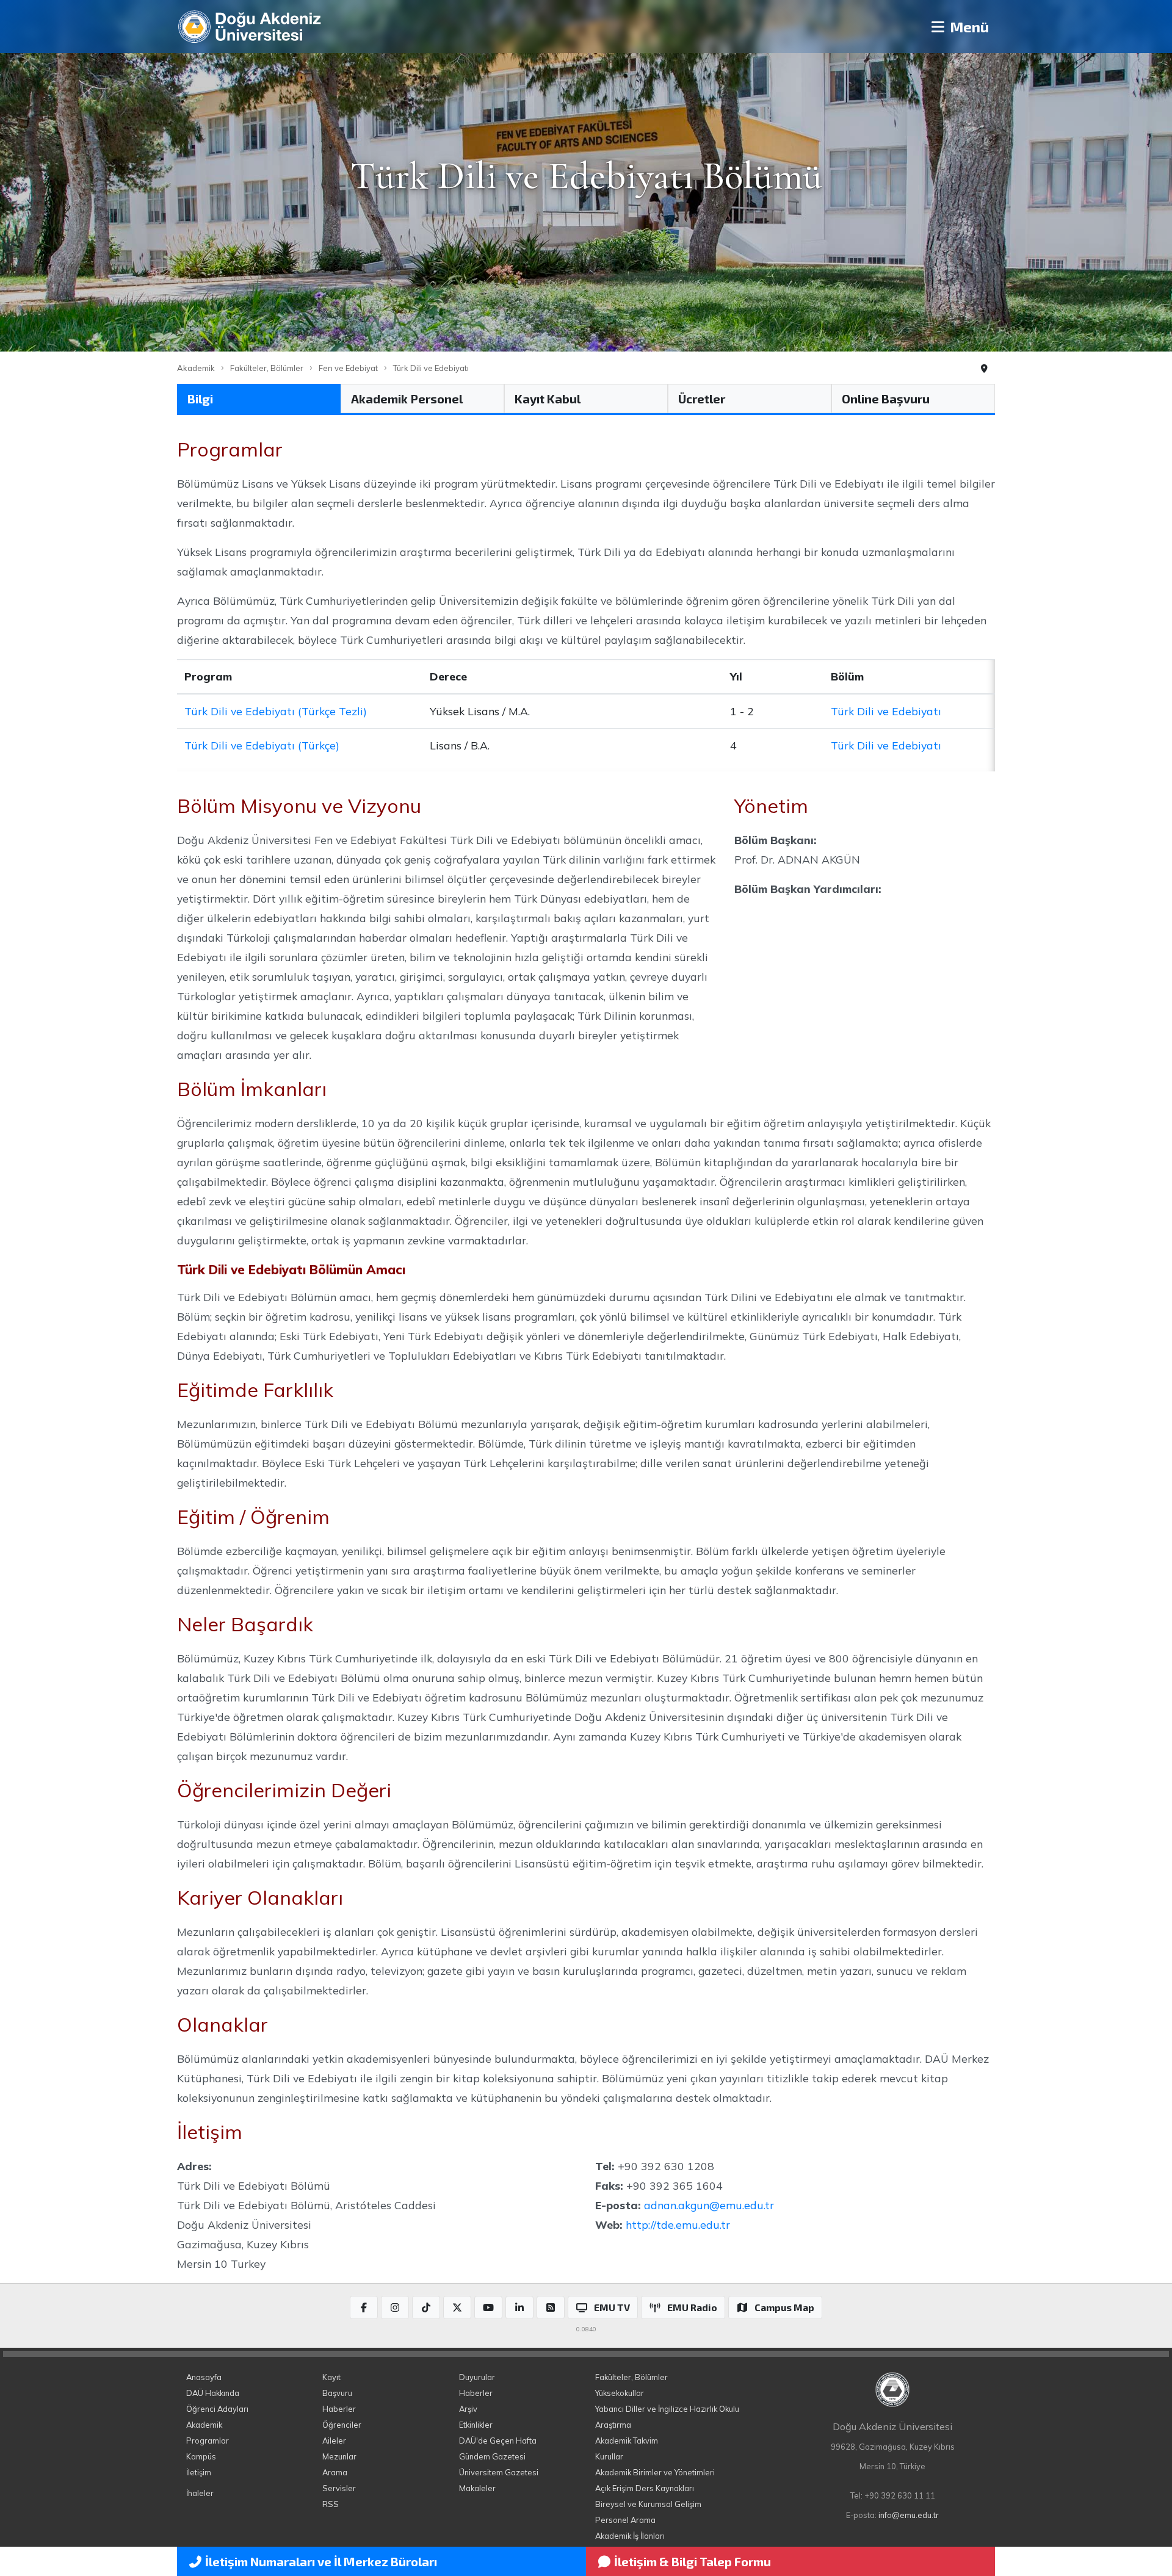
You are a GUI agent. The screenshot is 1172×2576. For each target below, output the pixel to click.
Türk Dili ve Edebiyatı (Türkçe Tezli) (276, 711)
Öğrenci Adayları (217, 2409)
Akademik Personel (407, 399)
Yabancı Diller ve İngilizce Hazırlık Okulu (667, 2409)
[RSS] (551, 2307)
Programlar (208, 2441)
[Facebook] (364, 2307)
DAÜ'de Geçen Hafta (498, 2441)
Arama (335, 2472)
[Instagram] (395, 2307)
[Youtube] (488, 2307)
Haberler (339, 2409)
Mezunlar (339, 2456)
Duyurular (477, 2377)
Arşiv (468, 2409)
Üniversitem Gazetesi (499, 2472)
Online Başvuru (886, 399)
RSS (331, 2504)
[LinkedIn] (519, 2307)
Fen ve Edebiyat (348, 368)
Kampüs (201, 2456)
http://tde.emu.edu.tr (678, 2224)
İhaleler (200, 2493)
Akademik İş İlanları (630, 2536)
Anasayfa (204, 2377)
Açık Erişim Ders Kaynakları (645, 2488)
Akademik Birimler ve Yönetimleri (655, 2472)
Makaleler (477, 2488)
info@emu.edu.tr (909, 2515)
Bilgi (200, 399)
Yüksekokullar (620, 2393)
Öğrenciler (342, 2425)
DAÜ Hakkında (213, 2393)
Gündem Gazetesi (492, 2456)
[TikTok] (426, 2307)
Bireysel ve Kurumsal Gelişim (648, 2504)
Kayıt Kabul (548, 399)
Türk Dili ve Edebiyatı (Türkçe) (262, 745)
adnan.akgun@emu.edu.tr (709, 2205)
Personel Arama (625, 2520)
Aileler (334, 2441)
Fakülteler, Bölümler (267, 368)
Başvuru (337, 2393)
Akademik (196, 368)
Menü (968, 27)
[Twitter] (457, 2307)
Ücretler (702, 399)
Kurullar (609, 2456)
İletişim (199, 2472)
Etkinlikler (476, 2425)
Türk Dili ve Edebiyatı (431, 368)
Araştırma (613, 2425)
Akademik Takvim (627, 2441)
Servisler (339, 2488)
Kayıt (331, 2377)
